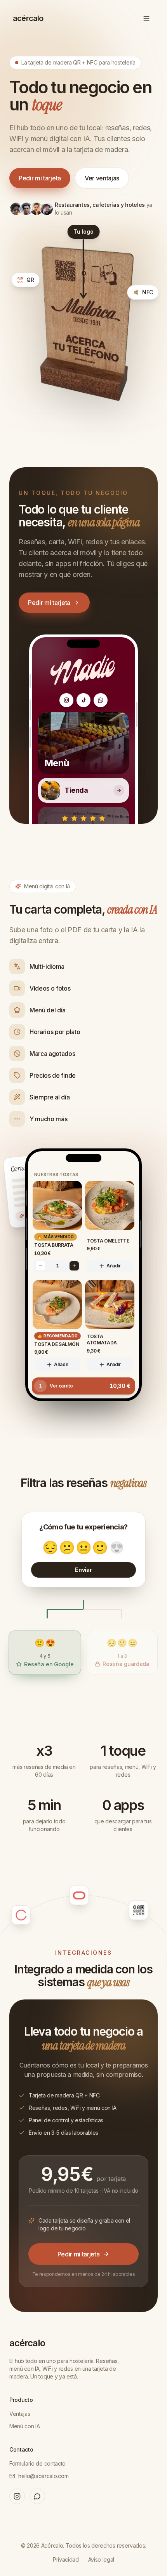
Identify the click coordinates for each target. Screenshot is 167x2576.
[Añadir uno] (74, 1266)
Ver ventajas (102, 178)
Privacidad (66, 2559)
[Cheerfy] (44, 1903)
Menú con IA (24, 2426)
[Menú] (146, 18)
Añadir (114, 1266)
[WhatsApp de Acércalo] (37, 2496)
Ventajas (20, 2414)
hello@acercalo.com (43, 2476)
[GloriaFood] (105, 1897)
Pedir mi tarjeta (40, 178)
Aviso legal (101, 2559)
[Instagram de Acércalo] (17, 2496)
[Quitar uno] (40, 1266)
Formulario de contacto (37, 2463)
